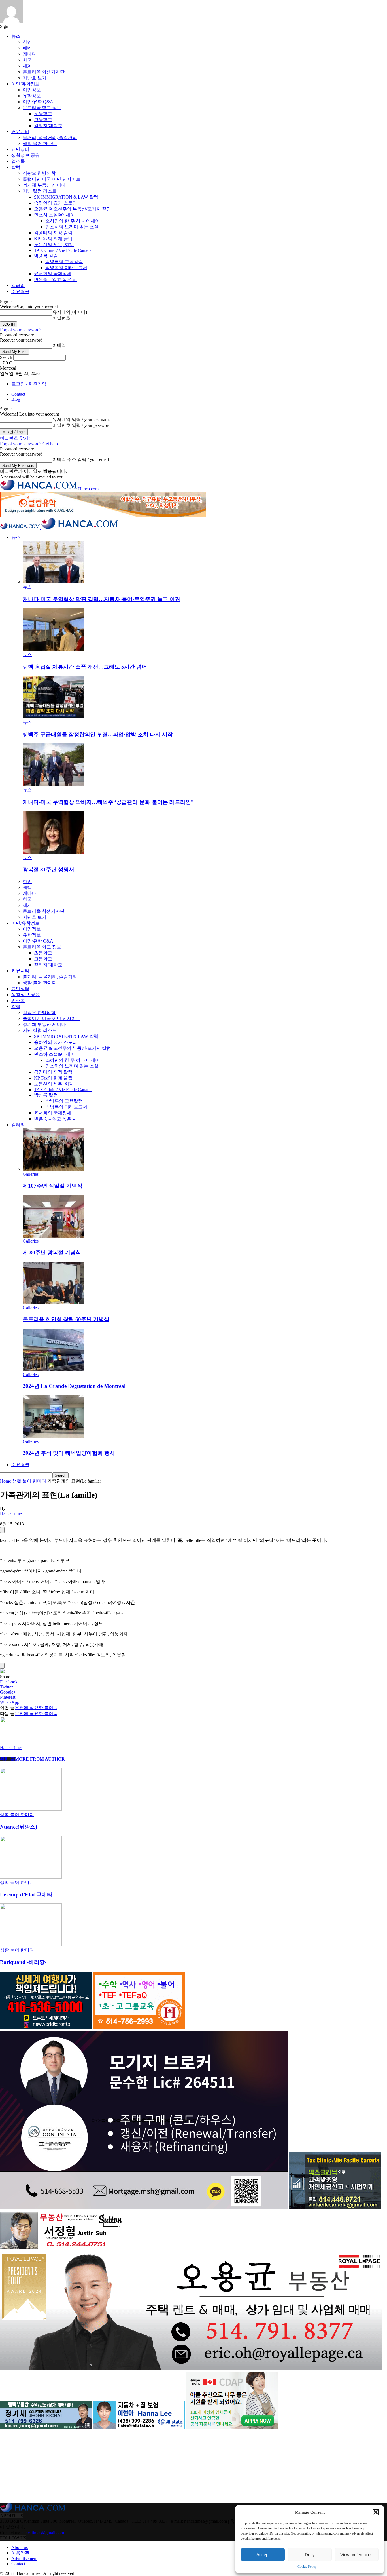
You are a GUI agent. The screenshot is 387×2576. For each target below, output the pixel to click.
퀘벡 (27, 48)
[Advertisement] (42, 2467)
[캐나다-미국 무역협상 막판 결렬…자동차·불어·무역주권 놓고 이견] (54, 582)
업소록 (18, 161)
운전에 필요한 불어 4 (36, 1714)
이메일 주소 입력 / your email (81, 459)
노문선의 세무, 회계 (54, 245)
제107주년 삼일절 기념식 (53, 1186)
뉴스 (16, 36)
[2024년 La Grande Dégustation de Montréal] (54, 1370)
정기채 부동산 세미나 (44, 185)
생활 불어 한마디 (40, 143)
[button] (376, 2512)
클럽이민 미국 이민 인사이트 (52, 179)
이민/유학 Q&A (38, 102)
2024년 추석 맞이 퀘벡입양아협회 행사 (69, 1453)
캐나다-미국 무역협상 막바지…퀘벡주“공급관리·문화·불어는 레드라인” (108, 802)
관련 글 (7, 1759)
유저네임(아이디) (70, 312)
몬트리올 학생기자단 (44, 72)
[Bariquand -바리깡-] (31, 1944)
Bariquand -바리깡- (23, 1962)
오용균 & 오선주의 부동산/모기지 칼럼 (73, 209)
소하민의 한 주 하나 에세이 (73, 221)
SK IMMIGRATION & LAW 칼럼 (66, 197)
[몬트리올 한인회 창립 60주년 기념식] (54, 1303)
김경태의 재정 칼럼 (53, 233)
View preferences (356, 2555)
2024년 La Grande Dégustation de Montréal (74, 1386)
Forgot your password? (21, 330)
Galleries (31, 1174)
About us (20, 2547)
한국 (27, 60)
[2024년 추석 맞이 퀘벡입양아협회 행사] (54, 1436)
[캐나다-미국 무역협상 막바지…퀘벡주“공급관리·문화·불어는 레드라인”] (54, 784)
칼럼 (16, 167)
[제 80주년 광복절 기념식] (54, 1236)
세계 (27, 66)
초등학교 (43, 114)
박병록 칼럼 (46, 256)
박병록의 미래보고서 (66, 268)
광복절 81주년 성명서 (48, 869)
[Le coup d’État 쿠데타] (31, 1877)
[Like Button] (2, 1530)
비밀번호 (61, 318)
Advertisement (24, 2559)
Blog (16, 399)
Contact (18, 394)
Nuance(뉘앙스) (19, 1827)
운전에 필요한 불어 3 (36, 1708)
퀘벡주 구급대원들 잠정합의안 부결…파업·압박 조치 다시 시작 (98, 734)
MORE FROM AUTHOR (40, 1759)
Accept (263, 2555)
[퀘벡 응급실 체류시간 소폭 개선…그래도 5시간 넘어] (54, 649)
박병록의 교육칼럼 (64, 262)
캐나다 (29, 54)
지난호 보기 (35, 78)
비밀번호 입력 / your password (81, 425)
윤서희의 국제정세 (53, 274)
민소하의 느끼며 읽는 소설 (72, 227)
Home (6, 1481)
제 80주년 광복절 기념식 (52, 1252)
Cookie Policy (307, 2567)
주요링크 (20, 291)
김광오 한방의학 (39, 173)
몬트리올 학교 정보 (42, 108)
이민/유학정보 (25, 84)
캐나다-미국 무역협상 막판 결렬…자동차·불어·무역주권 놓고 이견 (101, 599)
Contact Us (21, 2564)
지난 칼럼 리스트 (40, 191)
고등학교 (43, 120)
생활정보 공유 (25, 155)
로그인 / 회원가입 (29, 384)
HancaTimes (11, 1513)
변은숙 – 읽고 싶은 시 (56, 280)
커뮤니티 (20, 131)
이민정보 (32, 90)
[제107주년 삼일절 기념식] (54, 1169)
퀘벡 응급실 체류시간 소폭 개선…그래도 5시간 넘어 (85, 667)
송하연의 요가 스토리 (56, 203)
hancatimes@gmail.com (43, 2533)
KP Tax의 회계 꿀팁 (53, 239)
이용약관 (20, 2553)
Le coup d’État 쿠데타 (26, 1895)
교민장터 (20, 149)
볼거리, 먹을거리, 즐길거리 (50, 137)
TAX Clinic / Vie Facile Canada (63, 250)
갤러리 (18, 285)
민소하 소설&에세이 (54, 215)
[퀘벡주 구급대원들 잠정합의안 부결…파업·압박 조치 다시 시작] (54, 717)
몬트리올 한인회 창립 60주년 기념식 (66, 1319)
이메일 (59, 345)
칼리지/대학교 (48, 126)
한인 (27, 42)
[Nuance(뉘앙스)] (31, 1809)
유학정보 (32, 96)
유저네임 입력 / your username (81, 419)
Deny (310, 2555)
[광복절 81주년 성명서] (54, 852)
